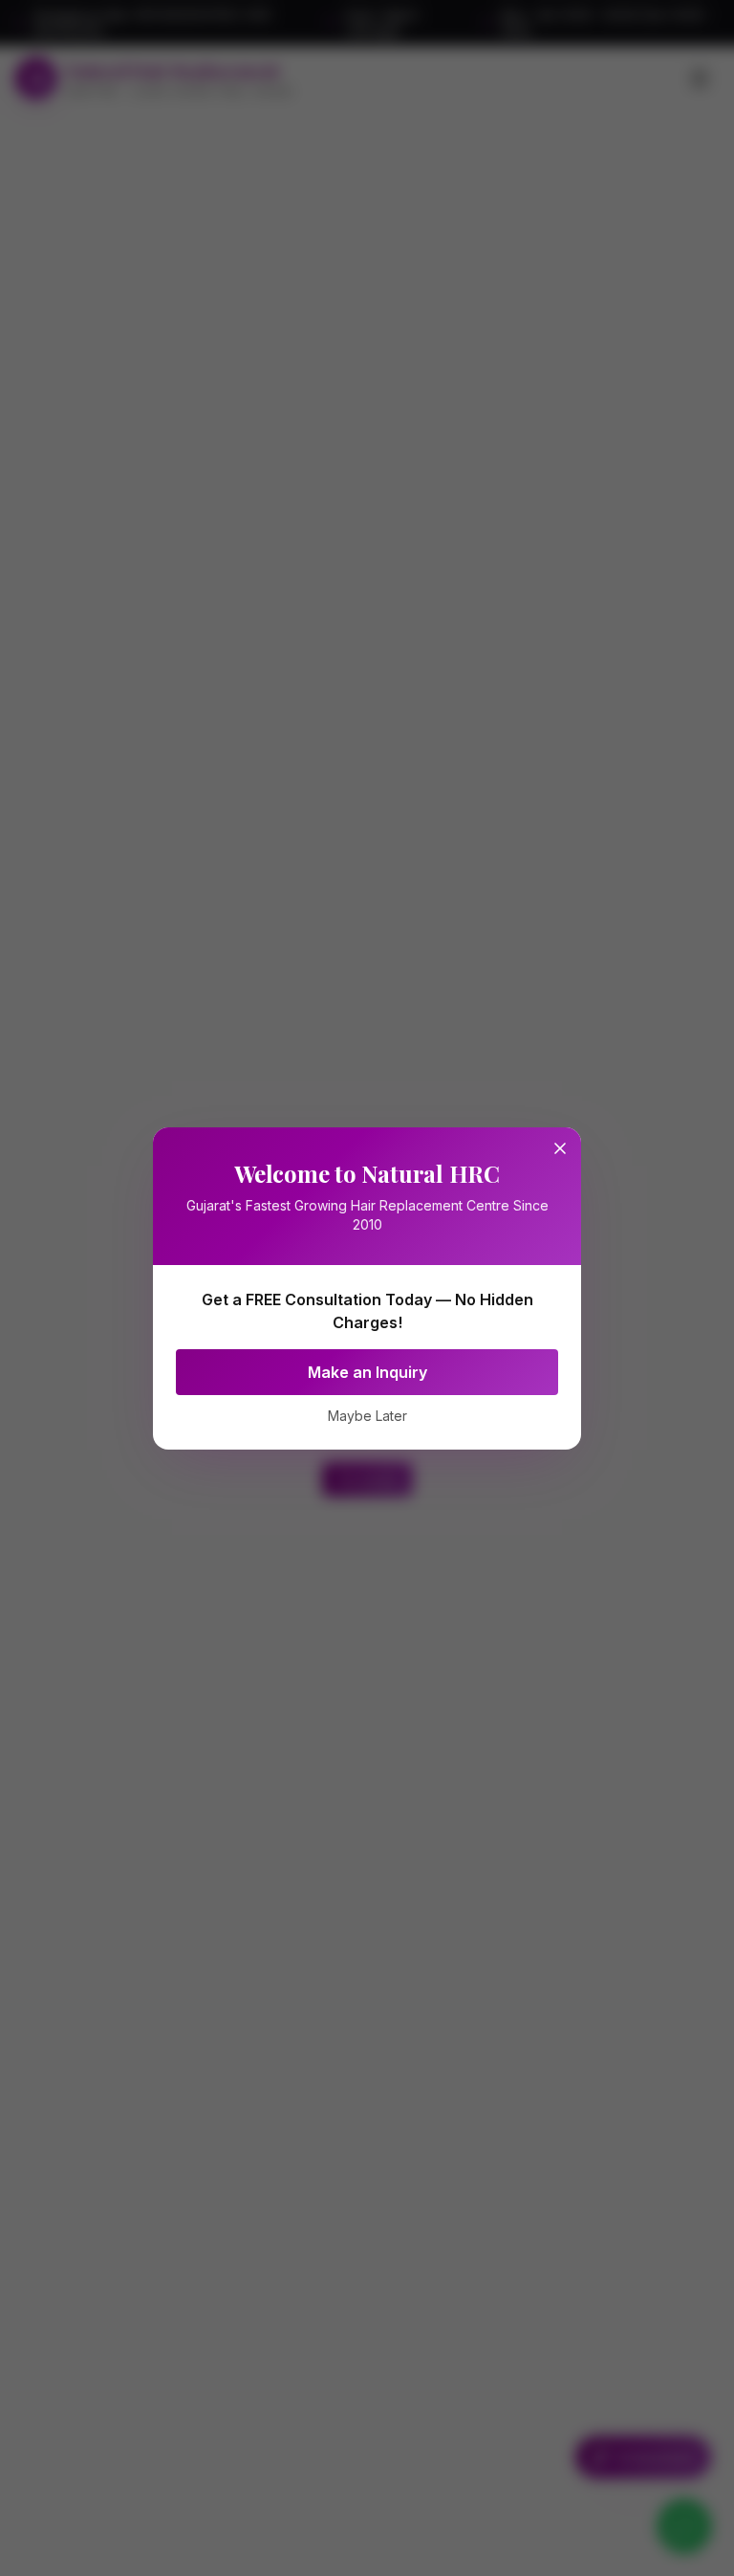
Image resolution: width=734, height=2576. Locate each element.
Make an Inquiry (367, 1372)
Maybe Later (367, 1416)
